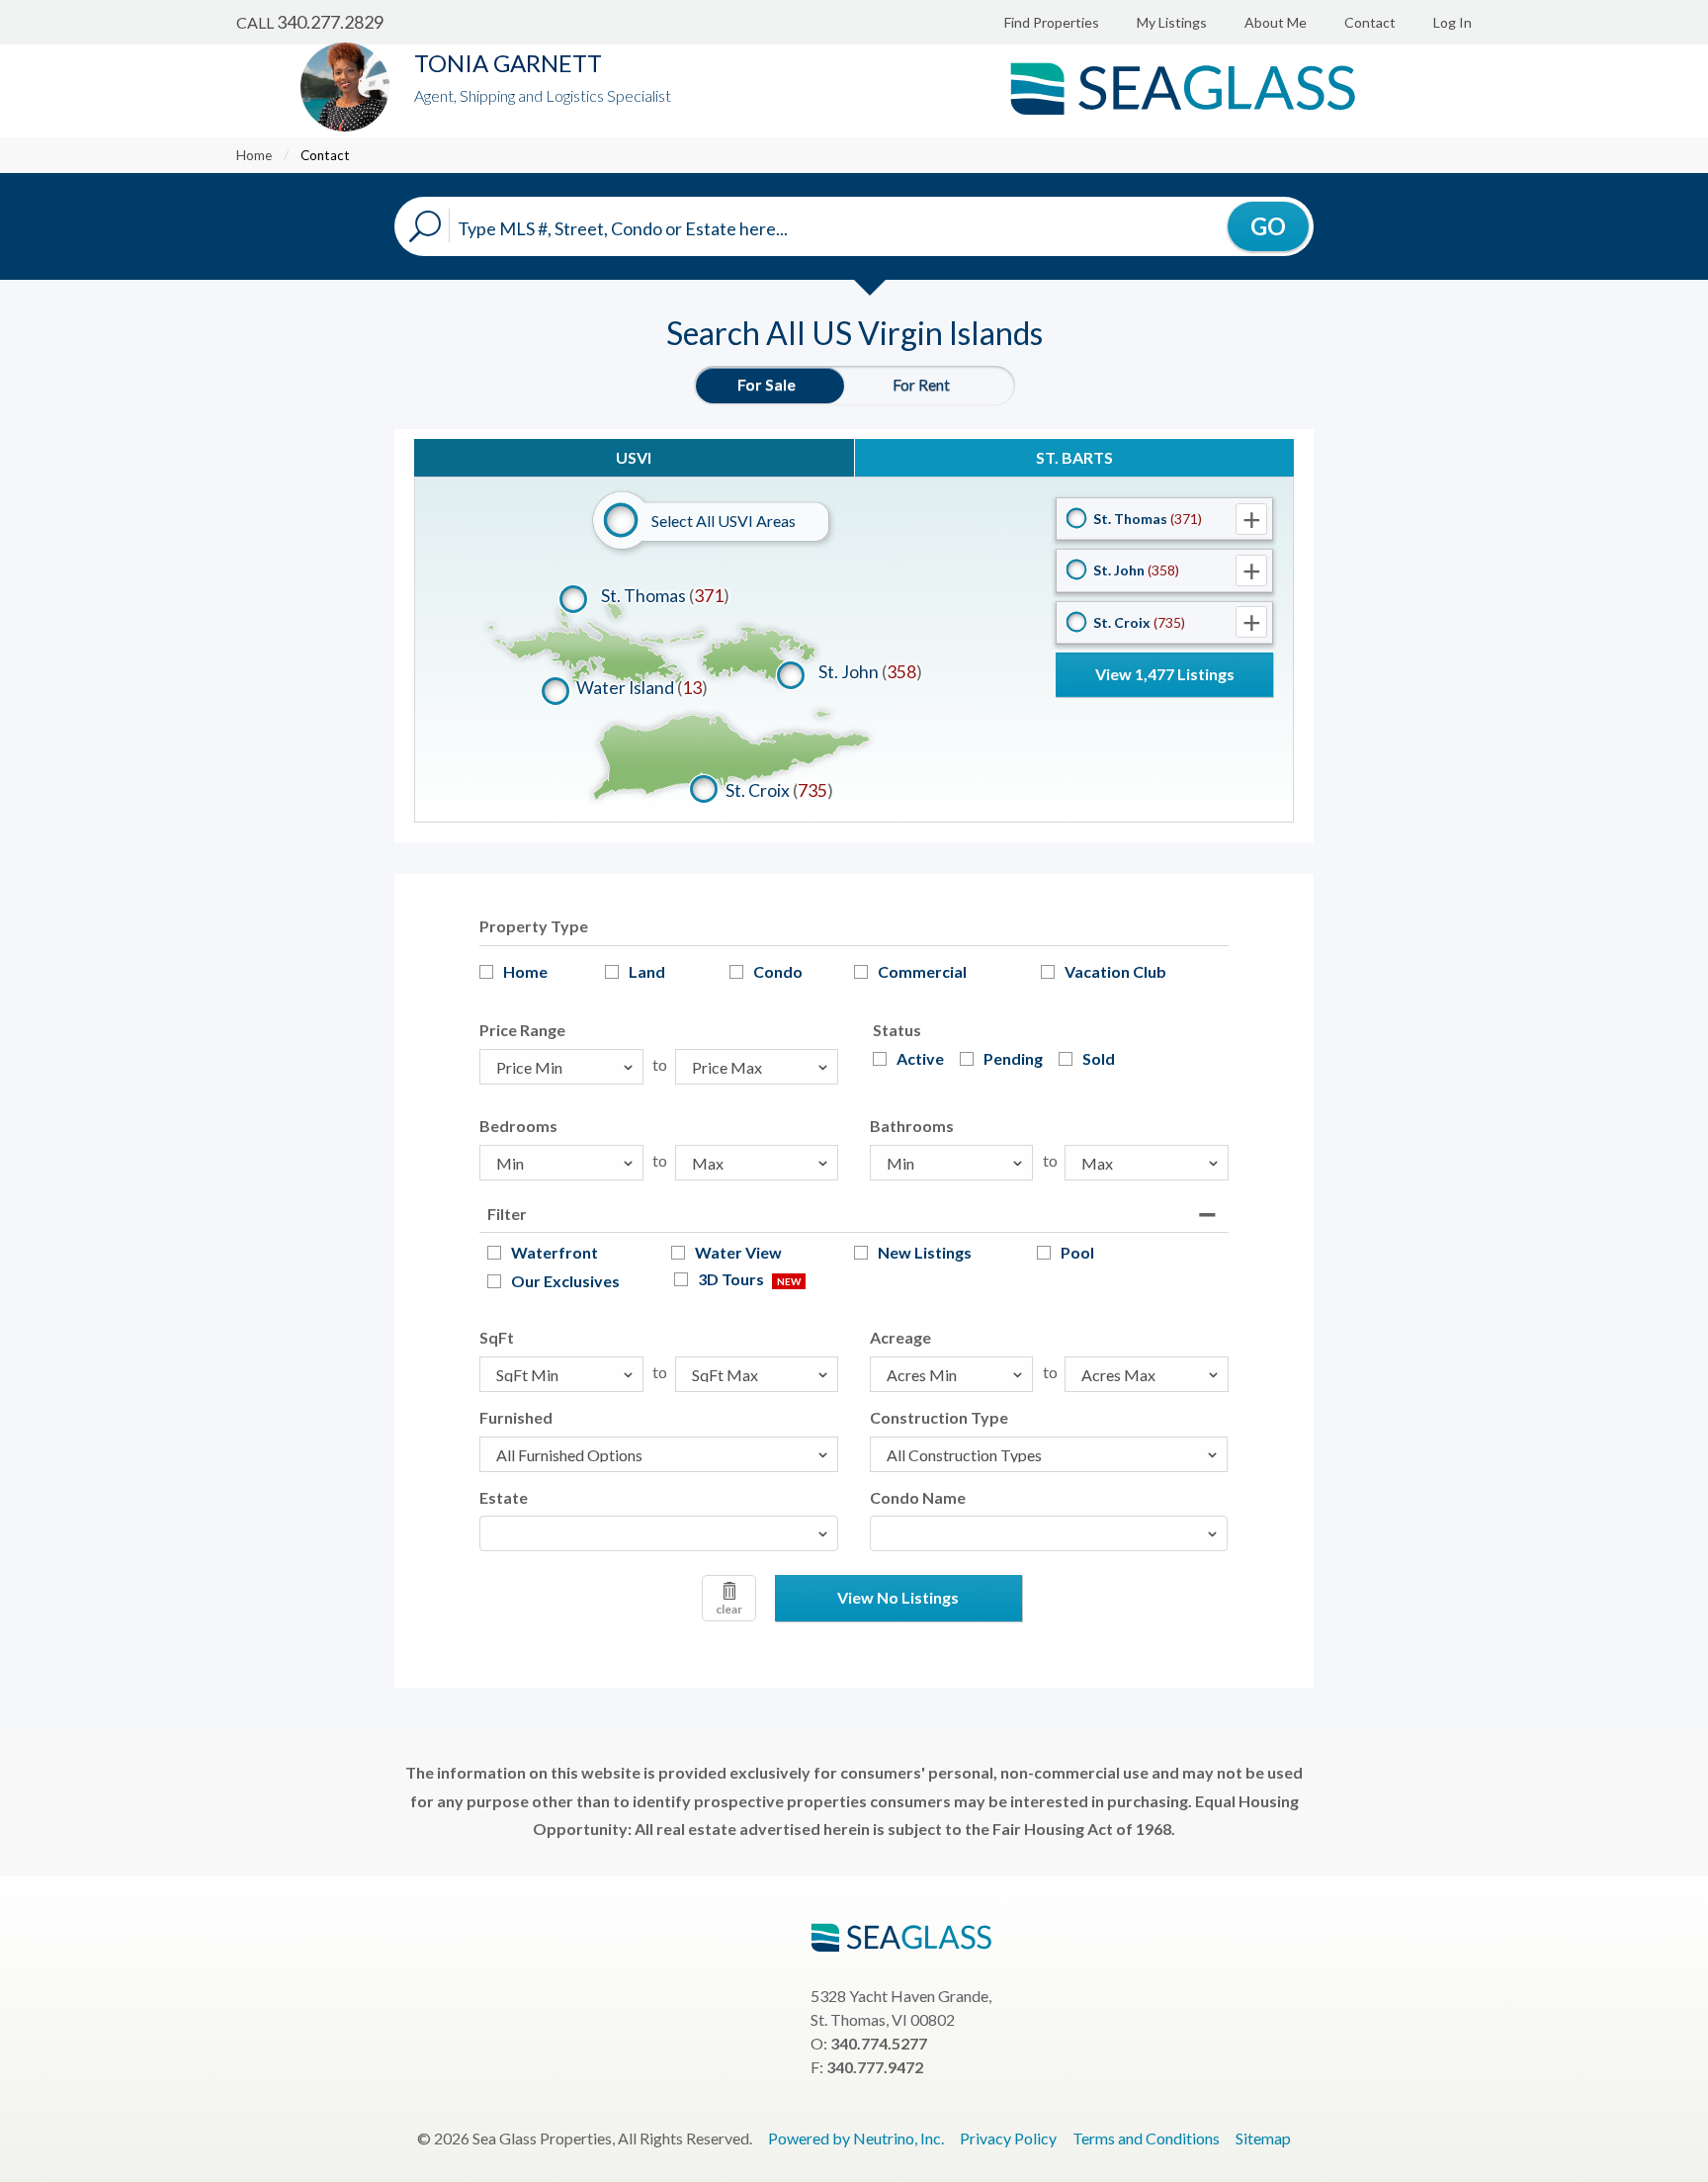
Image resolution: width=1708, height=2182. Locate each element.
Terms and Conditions (1146, 2138)
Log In (1452, 22)
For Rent (921, 384)
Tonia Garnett (508, 63)
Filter (507, 1214)
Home (254, 155)
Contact (1370, 22)
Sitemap (1263, 2138)
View (1165, 674)
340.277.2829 (330, 22)
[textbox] (491, 1533)
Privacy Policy (1008, 2138)
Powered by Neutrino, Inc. (856, 2138)
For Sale (767, 384)
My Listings (1172, 22)
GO (1268, 226)
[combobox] (659, 1533)
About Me (1276, 22)
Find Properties (1052, 22)
